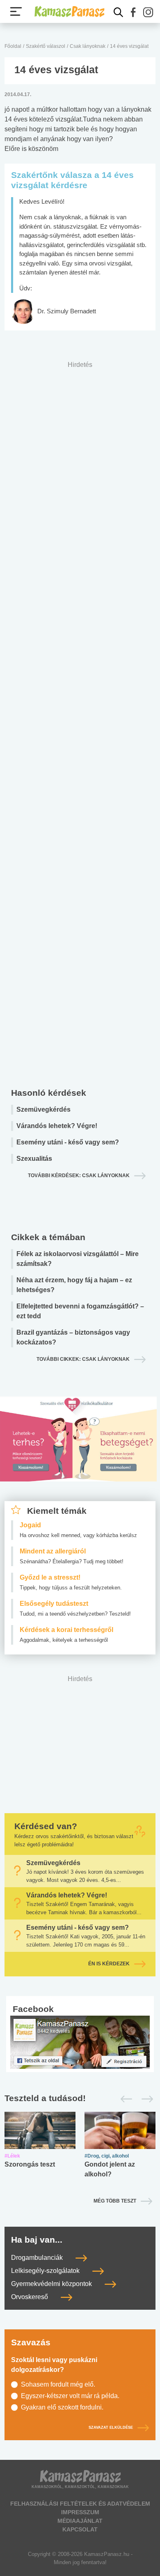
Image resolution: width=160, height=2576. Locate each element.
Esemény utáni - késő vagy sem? (68, 1142)
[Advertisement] (80, 722)
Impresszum (80, 2512)
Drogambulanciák (38, 2258)
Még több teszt (115, 2201)
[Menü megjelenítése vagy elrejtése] (16, 11)
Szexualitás (34, 1159)
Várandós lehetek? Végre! (57, 1126)
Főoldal (13, 46)
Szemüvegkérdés (43, 1109)
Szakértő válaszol (46, 46)
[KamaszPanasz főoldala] (69, 11)
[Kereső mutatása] (119, 12)
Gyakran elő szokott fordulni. (62, 2407)
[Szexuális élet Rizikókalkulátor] (78, 1449)
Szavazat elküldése (111, 2428)
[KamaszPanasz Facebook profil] (80, 2042)
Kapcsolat (80, 2529)
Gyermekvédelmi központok (52, 2284)
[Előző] (124, 2099)
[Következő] (145, 2099)
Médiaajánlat (80, 2521)
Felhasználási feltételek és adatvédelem (80, 2504)
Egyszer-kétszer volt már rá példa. (70, 2396)
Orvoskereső (30, 2297)
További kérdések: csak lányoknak (79, 1176)
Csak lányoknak (88, 46)
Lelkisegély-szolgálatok (46, 2271)
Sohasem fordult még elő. (58, 2384)
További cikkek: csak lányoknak (83, 1359)
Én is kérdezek (109, 1964)
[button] (133, 12)
